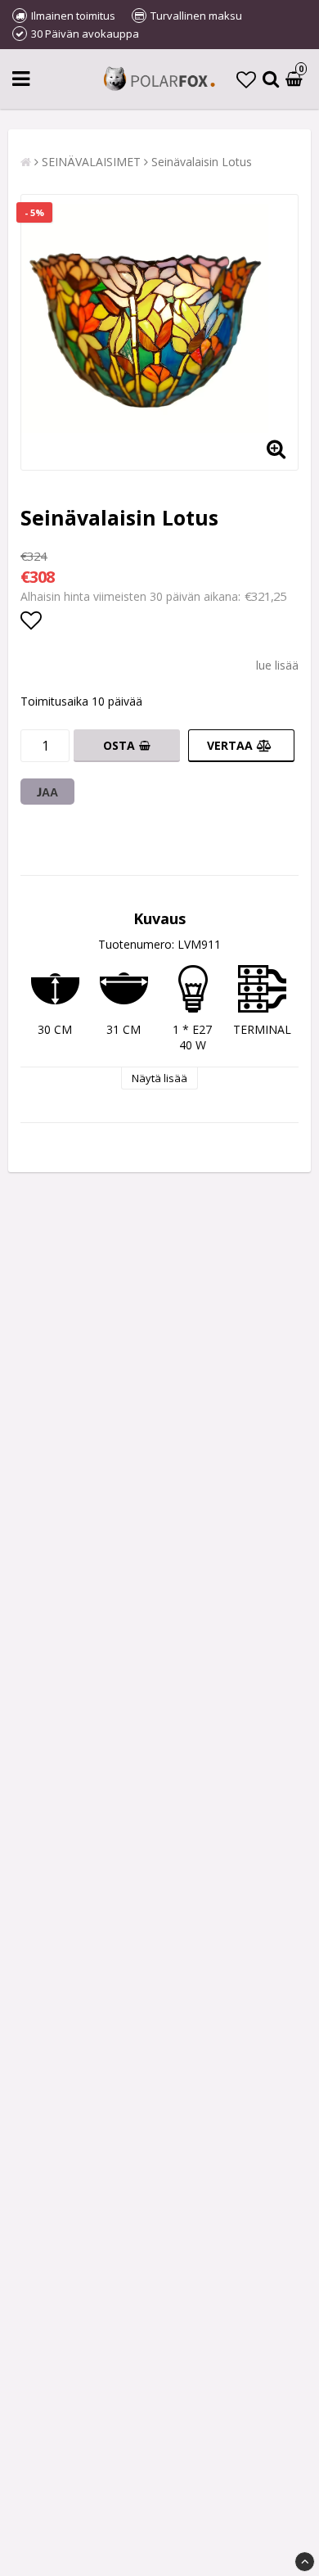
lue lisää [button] (277, 665)
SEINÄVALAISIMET (91, 162)
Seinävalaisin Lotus (202, 162)
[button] (246, 79)
